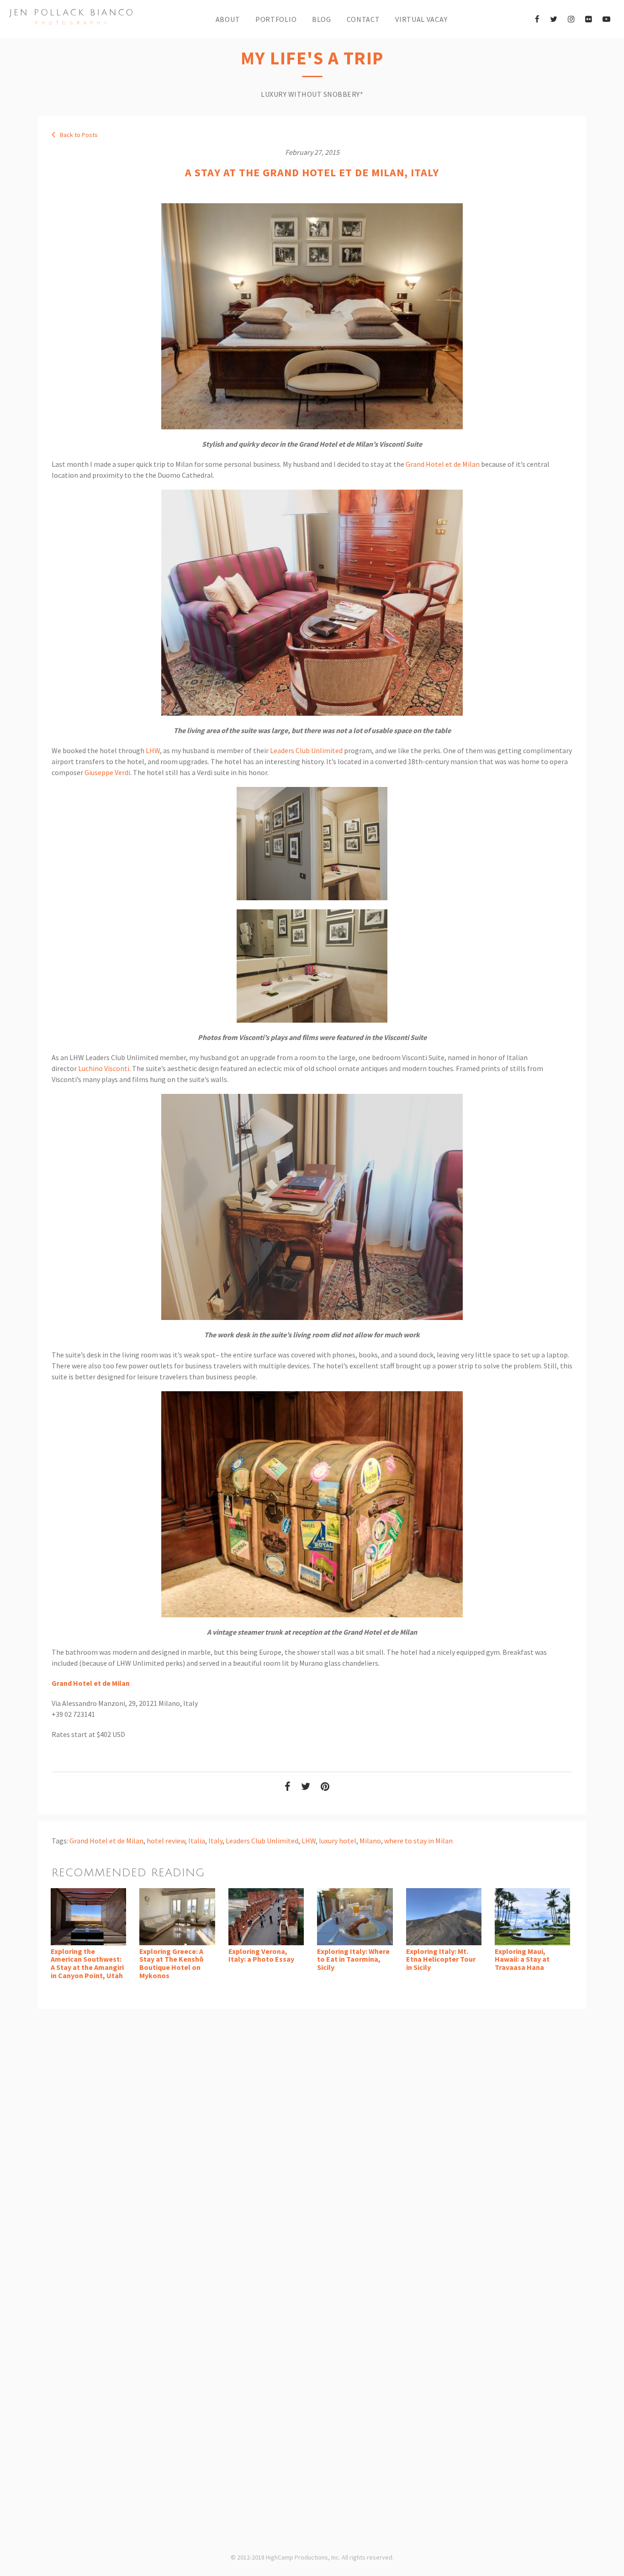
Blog (322, 19)
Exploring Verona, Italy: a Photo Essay (261, 1955)
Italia (197, 1841)
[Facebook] (537, 19)
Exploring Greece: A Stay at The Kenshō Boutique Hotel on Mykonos (172, 1963)
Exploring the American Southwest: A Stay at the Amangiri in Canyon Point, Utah (87, 1963)
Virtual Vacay (421, 19)
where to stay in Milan (418, 1841)
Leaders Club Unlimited (306, 750)
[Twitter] (554, 19)
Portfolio (276, 19)
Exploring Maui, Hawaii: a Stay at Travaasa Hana (522, 1959)
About (228, 19)
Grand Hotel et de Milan (443, 464)
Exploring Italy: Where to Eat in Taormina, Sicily (353, 1959)
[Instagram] (571, 19)
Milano (370, 1841)
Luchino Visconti (104, 1068)
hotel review (166, 1841)
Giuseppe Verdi (107, 772)
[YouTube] (606, 19)
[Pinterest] (325, 1787)
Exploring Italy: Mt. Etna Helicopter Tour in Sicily (441, 1959)
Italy (215, 1841)
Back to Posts (78, 135)
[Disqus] (312, 2141)
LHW (153, 750)
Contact (363, 19)
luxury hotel (338, 1841)
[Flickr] (589, 19)
